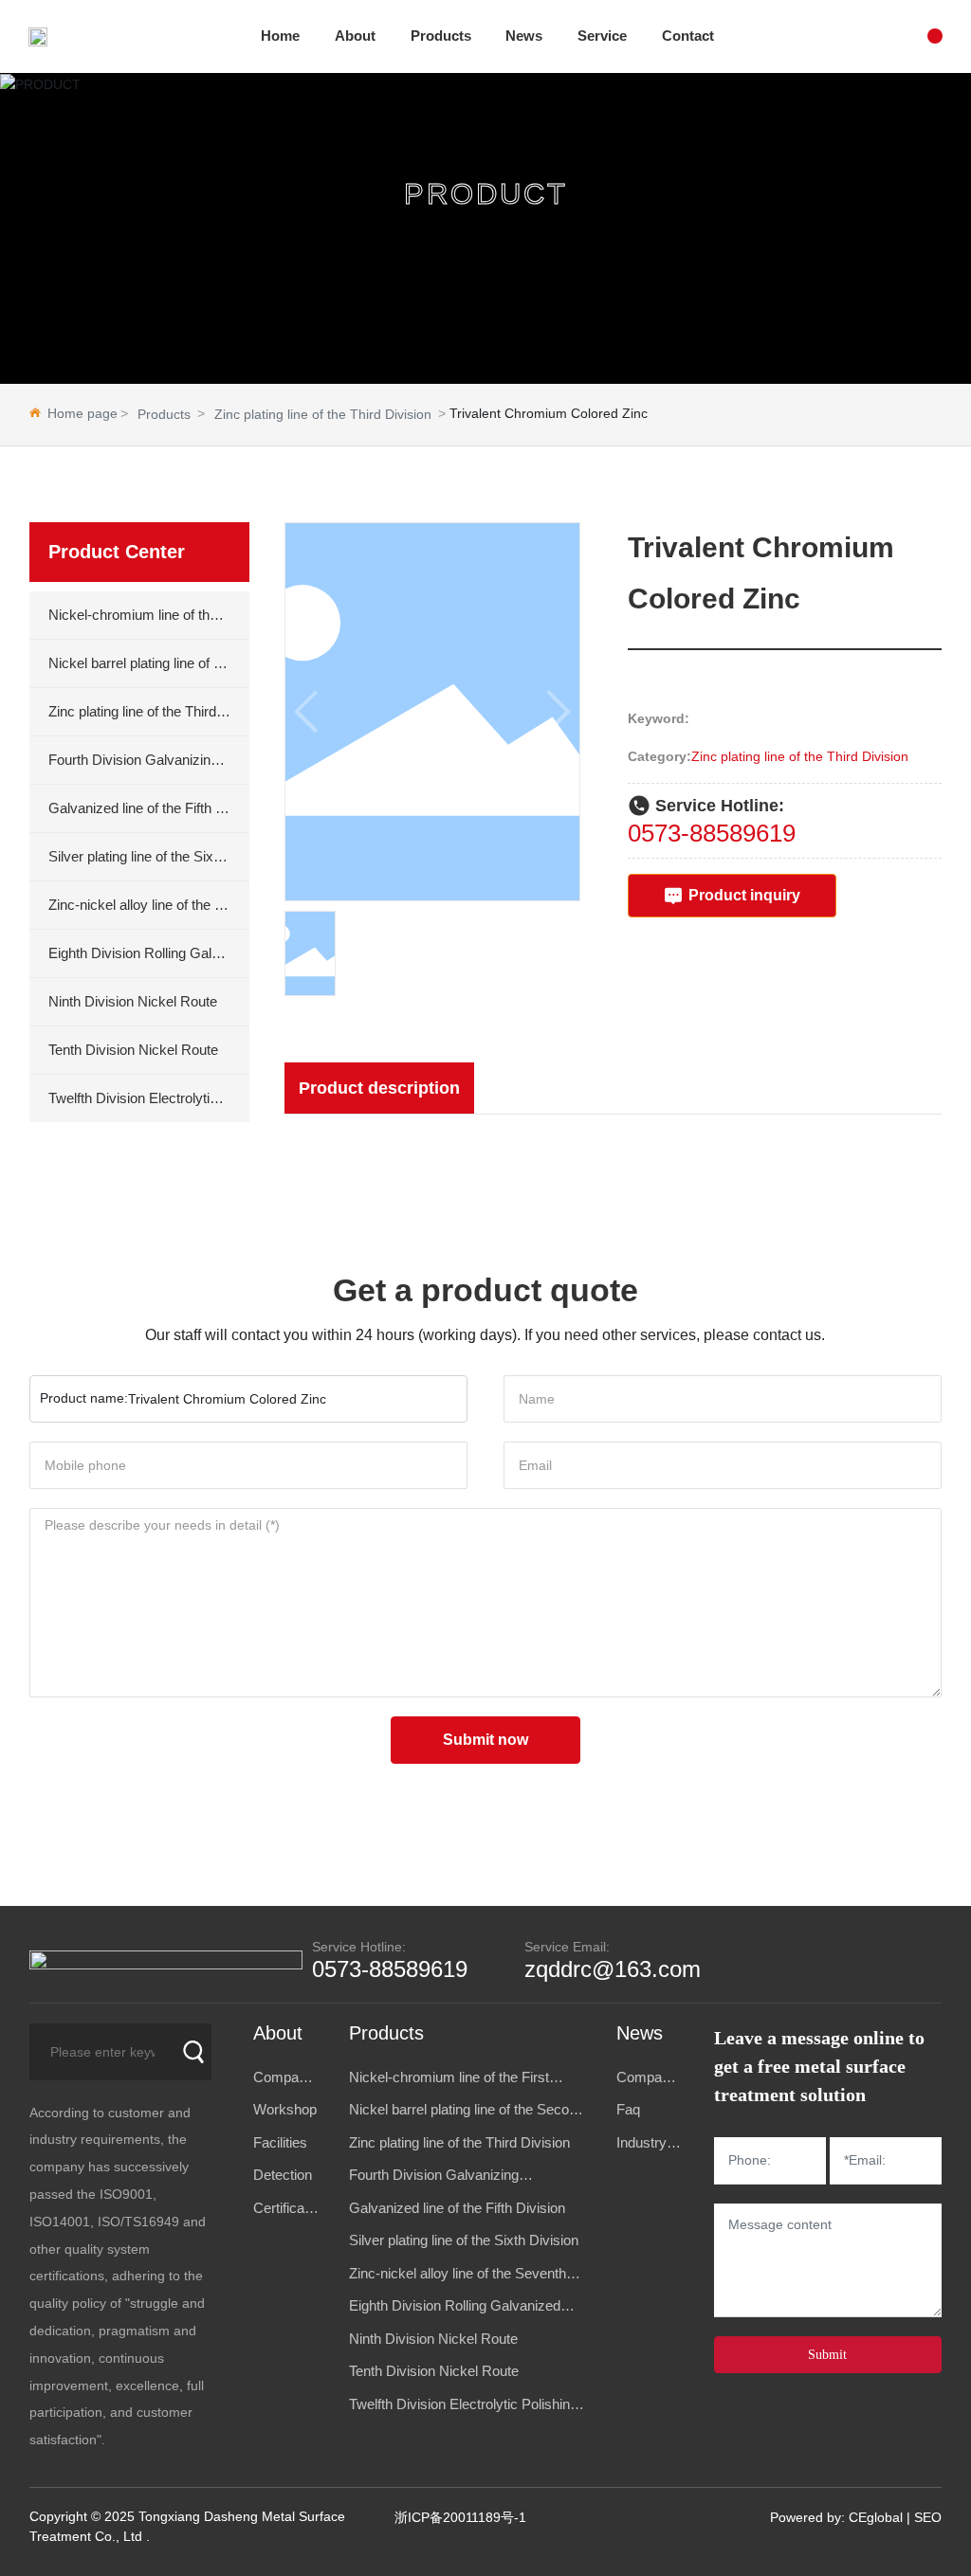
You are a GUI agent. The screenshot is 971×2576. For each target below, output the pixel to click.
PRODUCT (486, 195)
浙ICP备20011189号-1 (460, 2517)
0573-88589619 (712, 833)
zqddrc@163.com (613, 1969)
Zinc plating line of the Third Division (323, 414)
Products (164, 414)
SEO (928, 2517)
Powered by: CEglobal (836, 2517)
